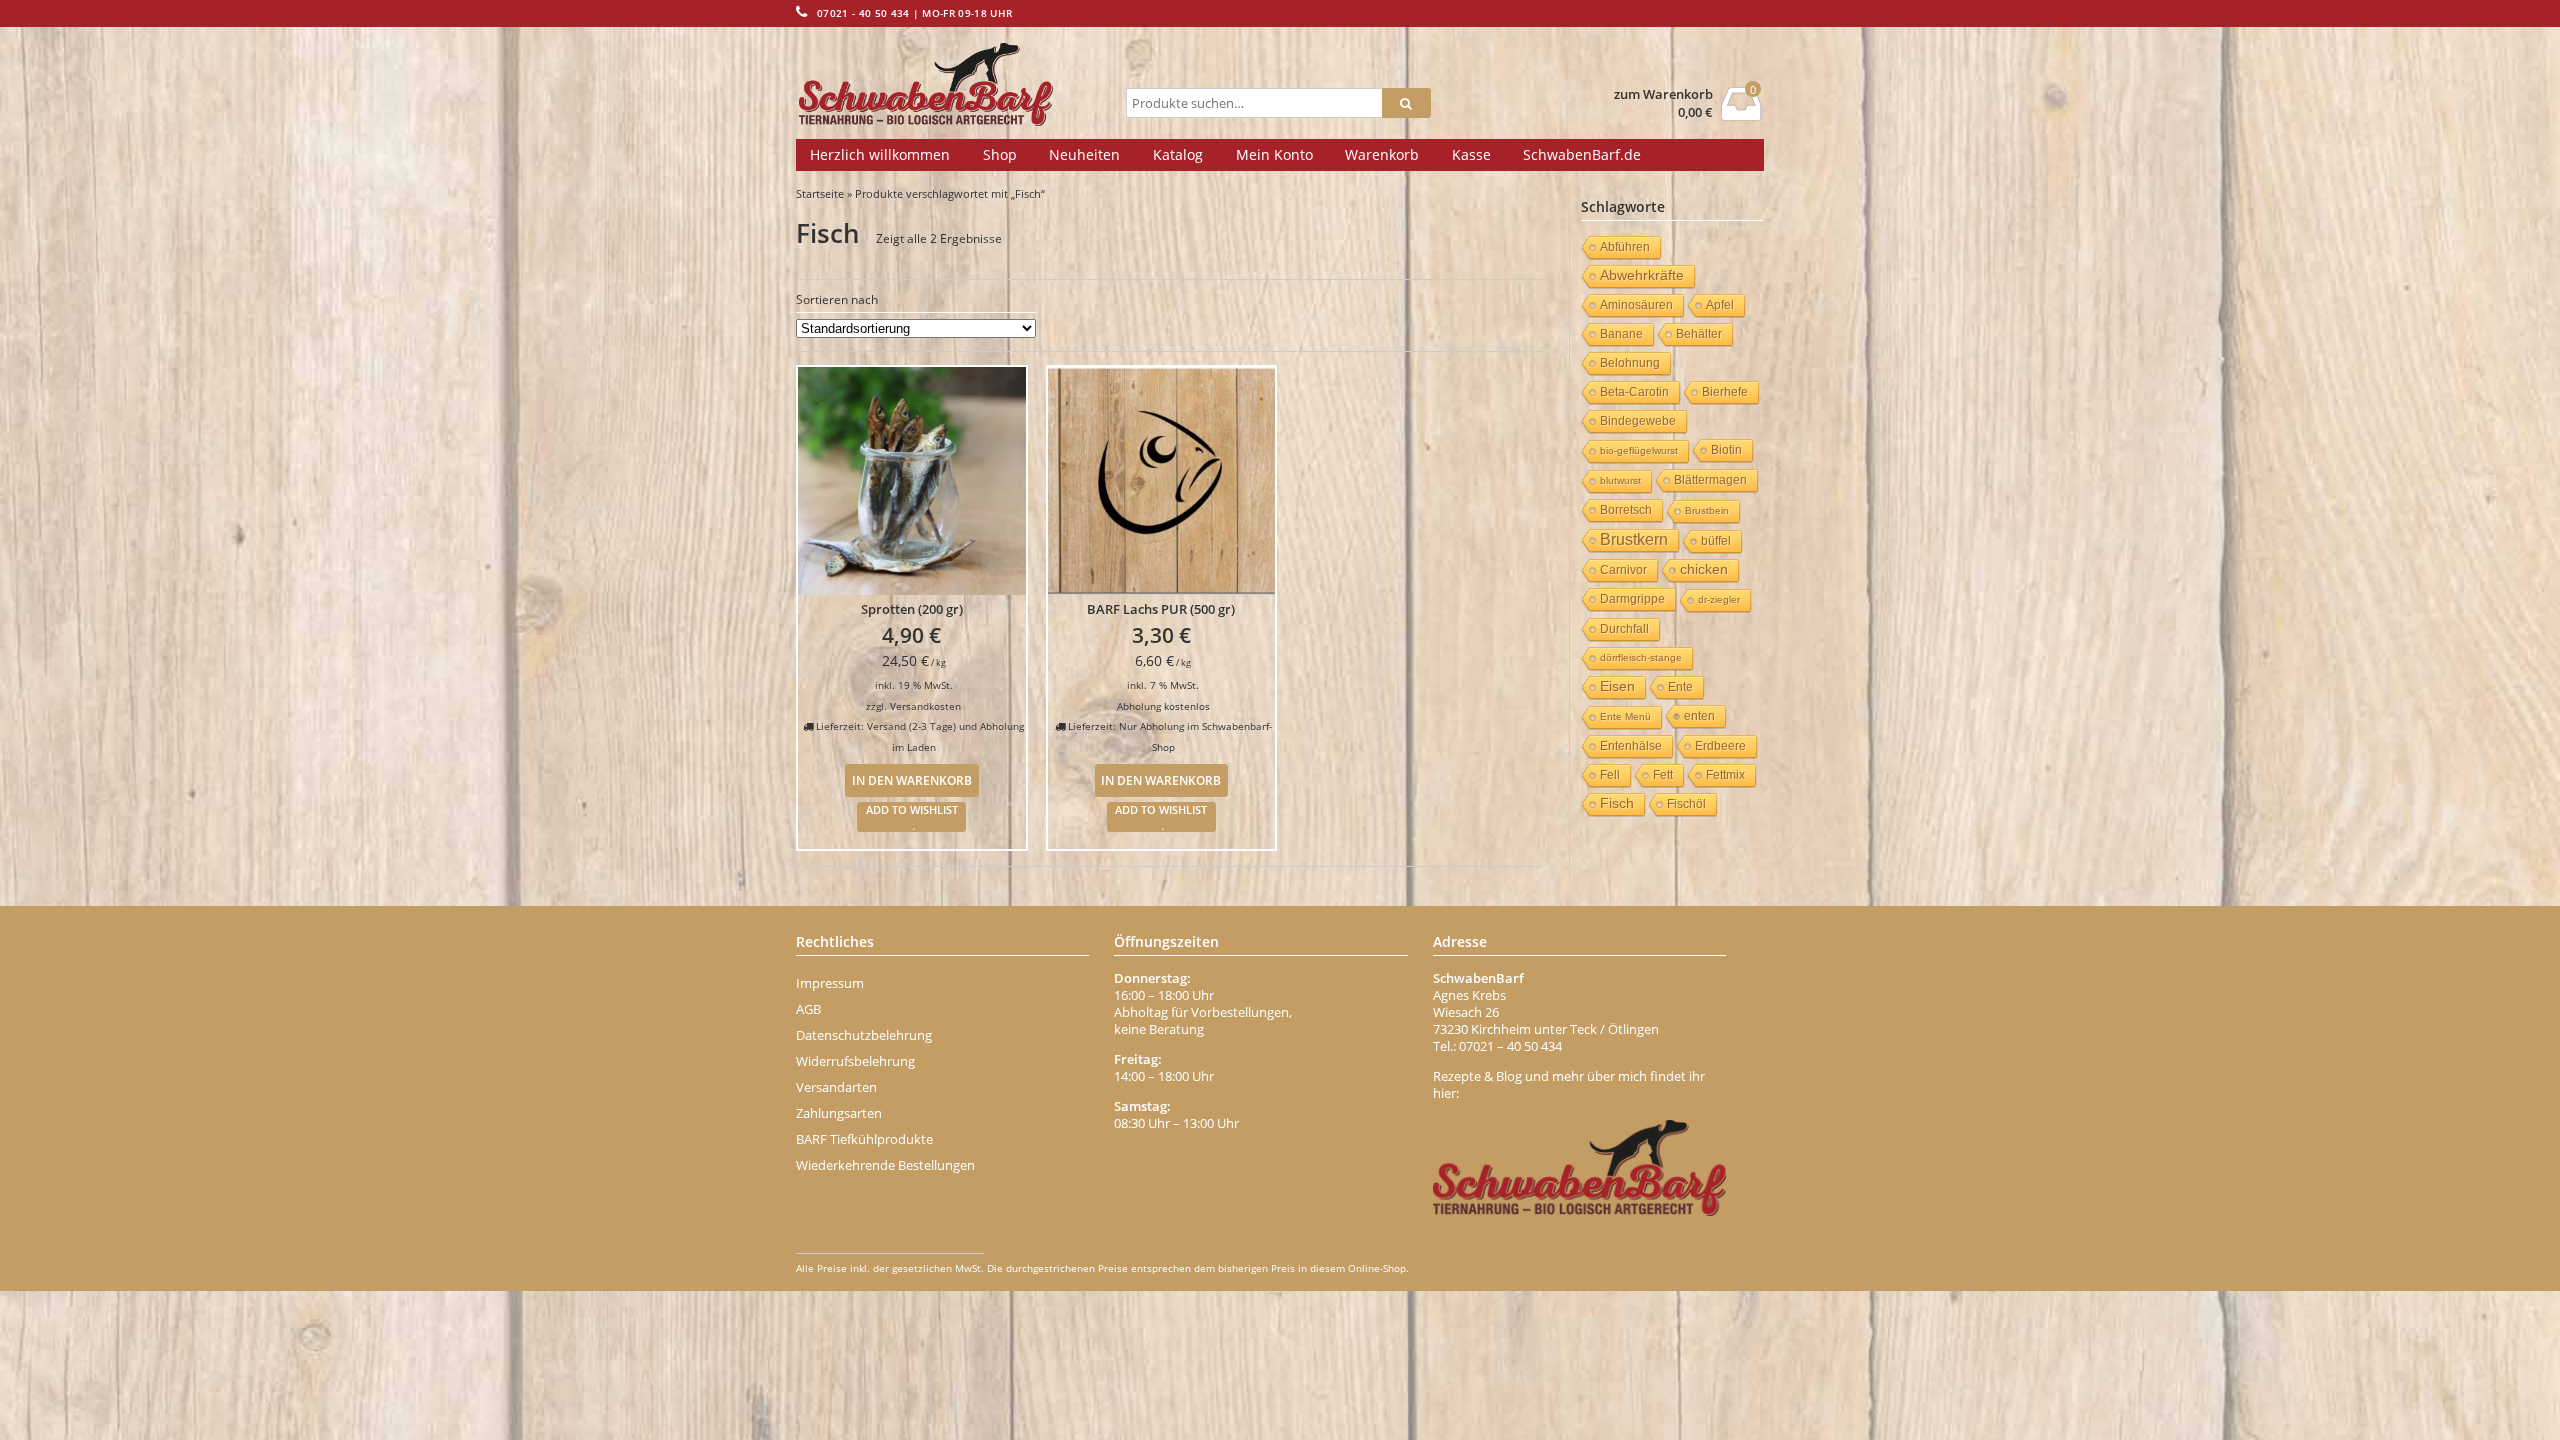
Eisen (1617, 686)
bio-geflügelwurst (1639, 450)
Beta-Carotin (1634, 392)
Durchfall (1624, 629)
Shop (1000, 154)
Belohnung (1630, 363)
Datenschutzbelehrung (864, 1035)
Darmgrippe (1632, 599)
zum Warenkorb (1663, 94)
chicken (1704, 569)
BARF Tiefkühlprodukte (864, 1139)
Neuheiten (1084, 154)
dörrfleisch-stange (1641, 657)
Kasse (1471, 154)
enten (1699, 716)
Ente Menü (1625, 716)
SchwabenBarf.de (1582, 154)
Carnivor (1623, 570)
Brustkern (1634, 539)
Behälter (1699, 334)
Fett (1663, 775)
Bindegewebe (1638, 421)
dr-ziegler (1719, 599)
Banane (1621, 334)
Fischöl (1686, 804)
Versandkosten (925, 706)
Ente (1680, 687)
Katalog (1178, 154)
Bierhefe (1725, 392)
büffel (1716, 541)
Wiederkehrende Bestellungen (885, 1165)
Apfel (1720, 305)
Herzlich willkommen (880, 154)
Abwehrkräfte (1642, 275)
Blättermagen (1710, 480)
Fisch (1617, 803)
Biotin (1726, 450)
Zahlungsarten (839, 1113)
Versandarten (836, 1087)
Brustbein (1707, 510)
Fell (1610, 775)
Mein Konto (1274, 154)
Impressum (830, 983)
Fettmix (1725, 775)
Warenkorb (1382, 154)
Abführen (1625, 247)
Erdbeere (1720, 746)
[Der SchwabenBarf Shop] (957, 85)
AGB (808, 1009)
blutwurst (1620, 480)
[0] (1741, 115)
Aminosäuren (1636, 305)
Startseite (820, 193)
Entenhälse (1631, 746)
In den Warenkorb (912, 780)
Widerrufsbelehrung (855, 1061)
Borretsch (1626, 510)
